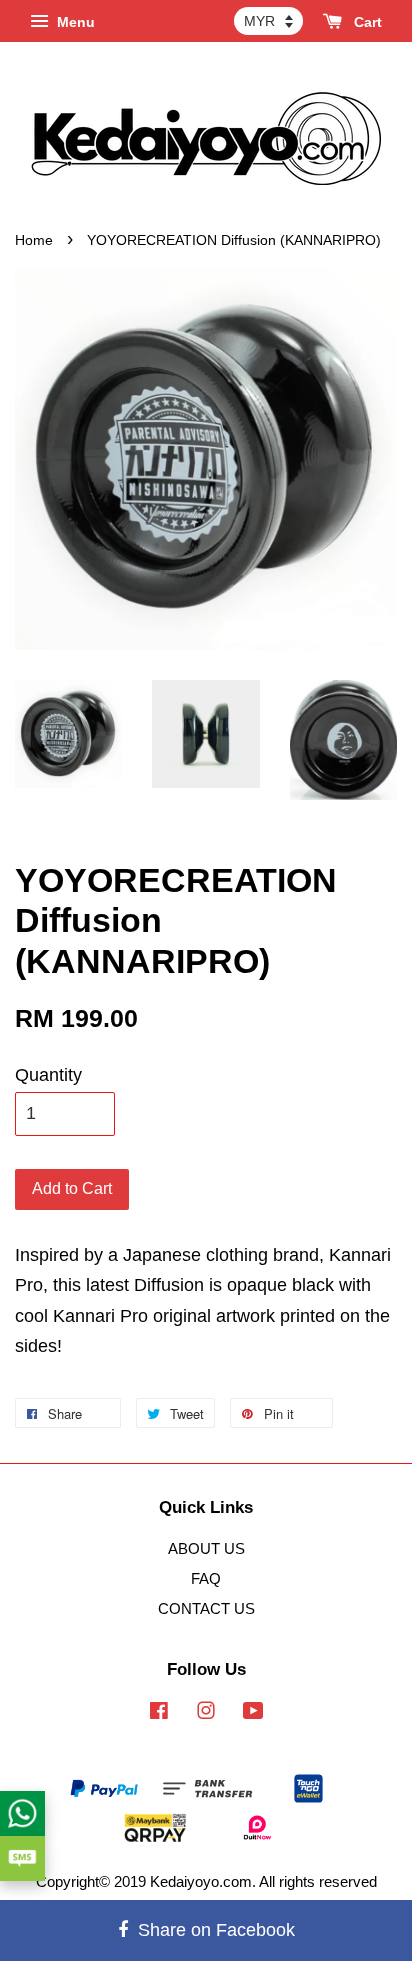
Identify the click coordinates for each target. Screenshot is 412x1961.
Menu (74, 22)
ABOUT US (206, 1548)
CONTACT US (206, 1608)
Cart (366, 22)
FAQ (206, 1578)
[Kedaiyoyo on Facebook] (159, 1713)
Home (34, 240)
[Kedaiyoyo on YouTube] (253, 1713)
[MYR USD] (268, 21)
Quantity (48, 1075)
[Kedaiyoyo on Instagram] (206, 1713)
